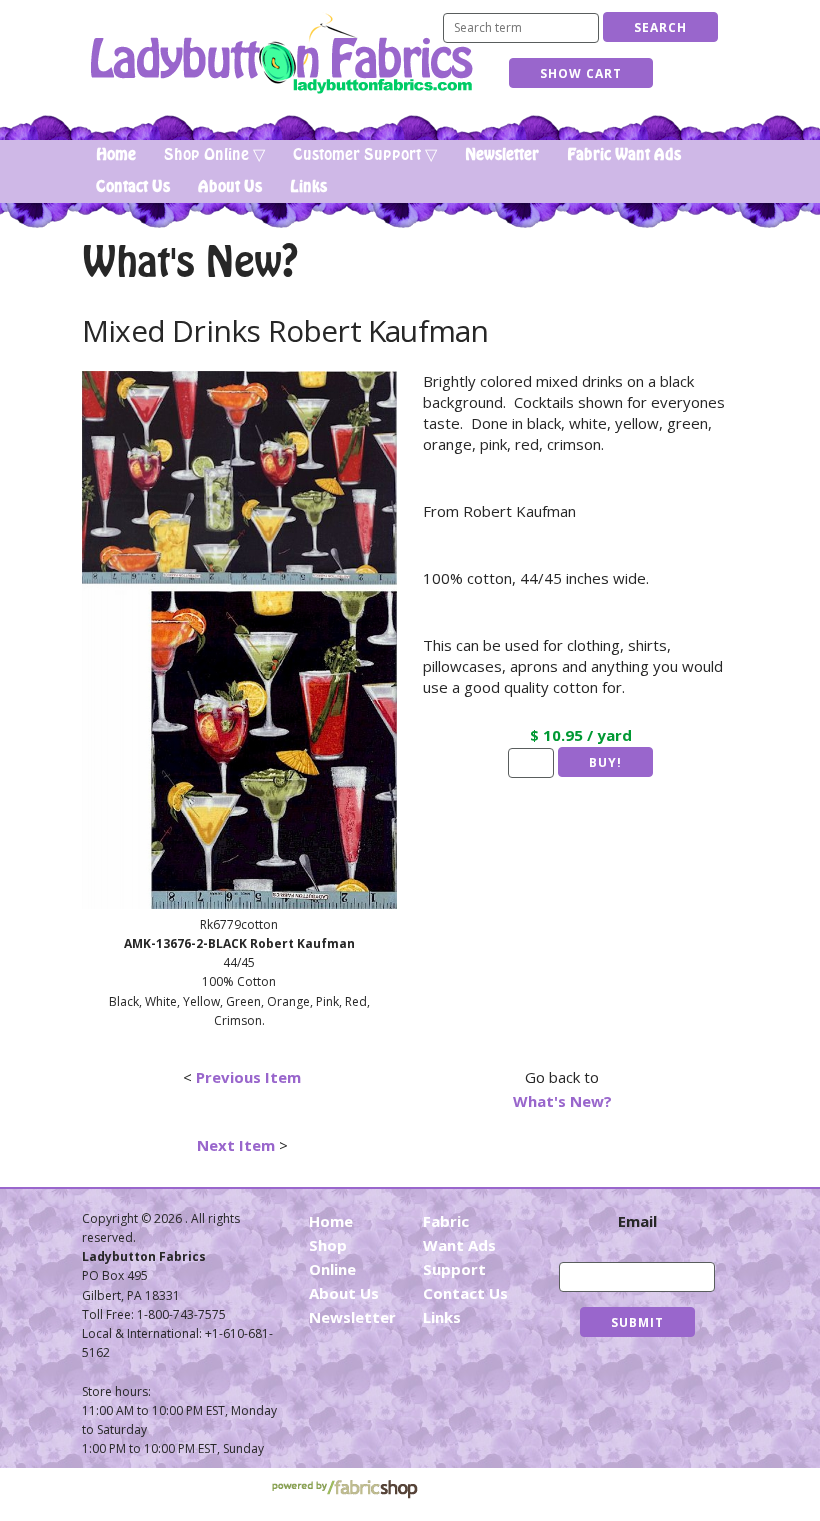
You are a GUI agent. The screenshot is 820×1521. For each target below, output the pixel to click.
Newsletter (502, 155)
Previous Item (248, 1077)
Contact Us (133, 187)
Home (116, 155)
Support (454, 1269)
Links (308, 187)
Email (637, 1221)
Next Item (236, 1145)
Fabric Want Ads (624, 155)
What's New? (562, 1101)
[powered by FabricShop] (344, 1489)
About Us (230, 187)
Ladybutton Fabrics (280, 53)
